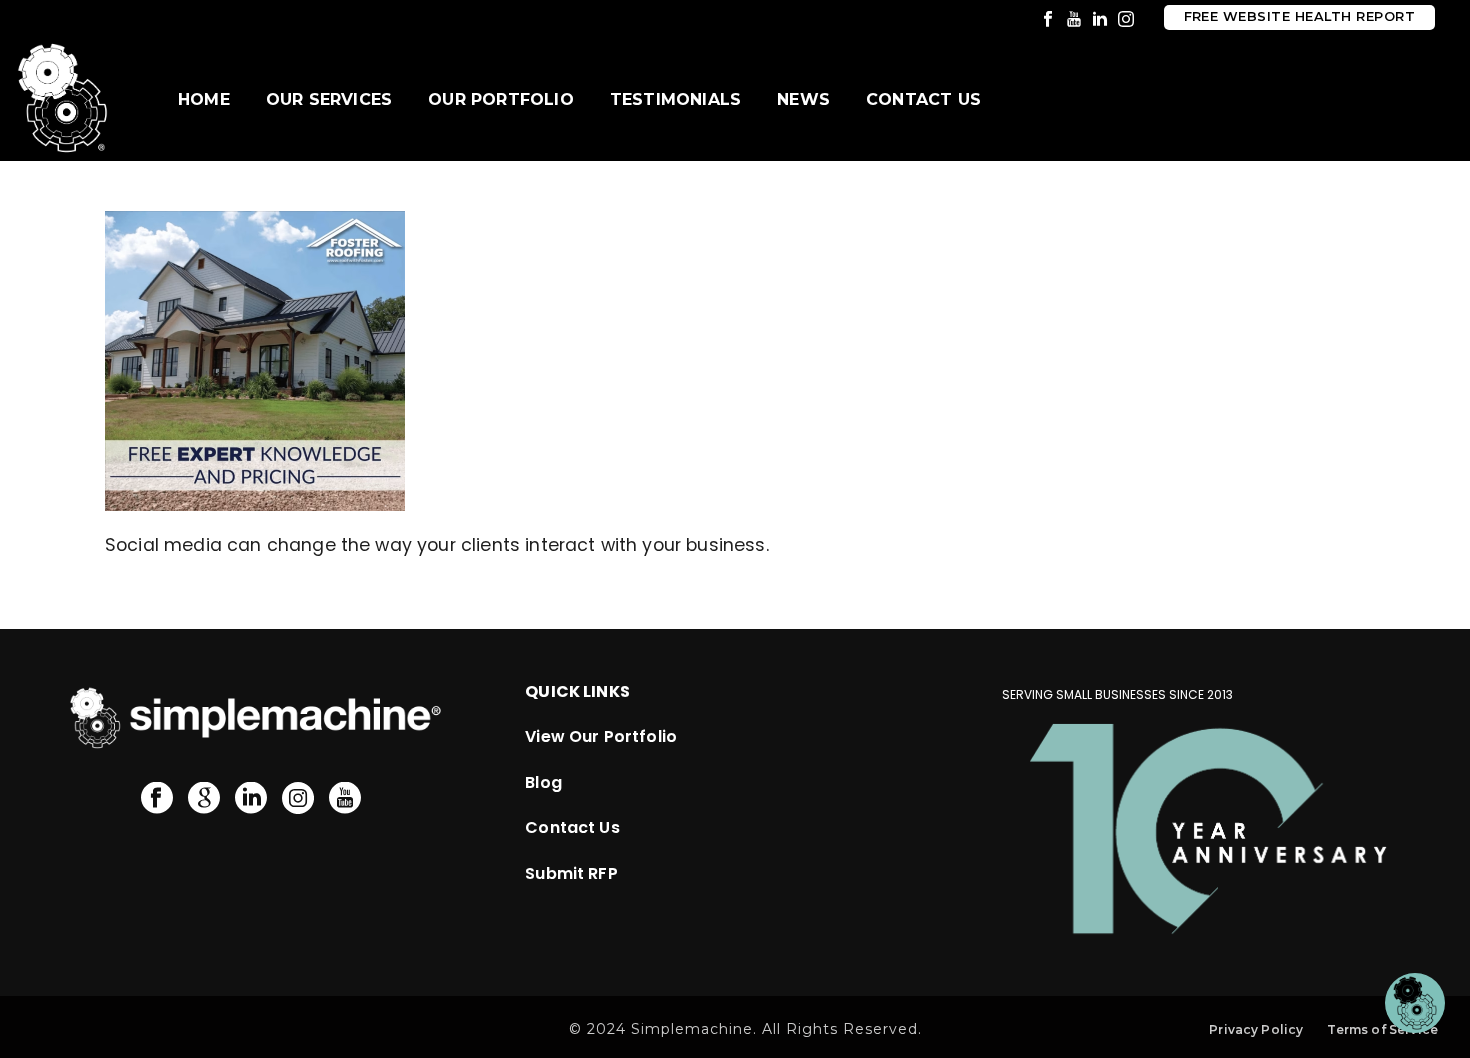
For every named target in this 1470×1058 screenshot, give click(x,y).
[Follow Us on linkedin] (251, 799)
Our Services (329, 99)
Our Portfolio (501, 99)
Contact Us (923, 99)
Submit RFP (571, 873)
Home (204, 99)
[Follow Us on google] (204, 799)
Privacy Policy (1256, 1029)
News (803, 99)
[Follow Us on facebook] (157, 799)
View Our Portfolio (601, 736)
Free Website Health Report (1299, 16)
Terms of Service (1382, 1029)
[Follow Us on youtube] (345, 799)
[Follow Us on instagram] (298, 799)
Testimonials (675, 99)
